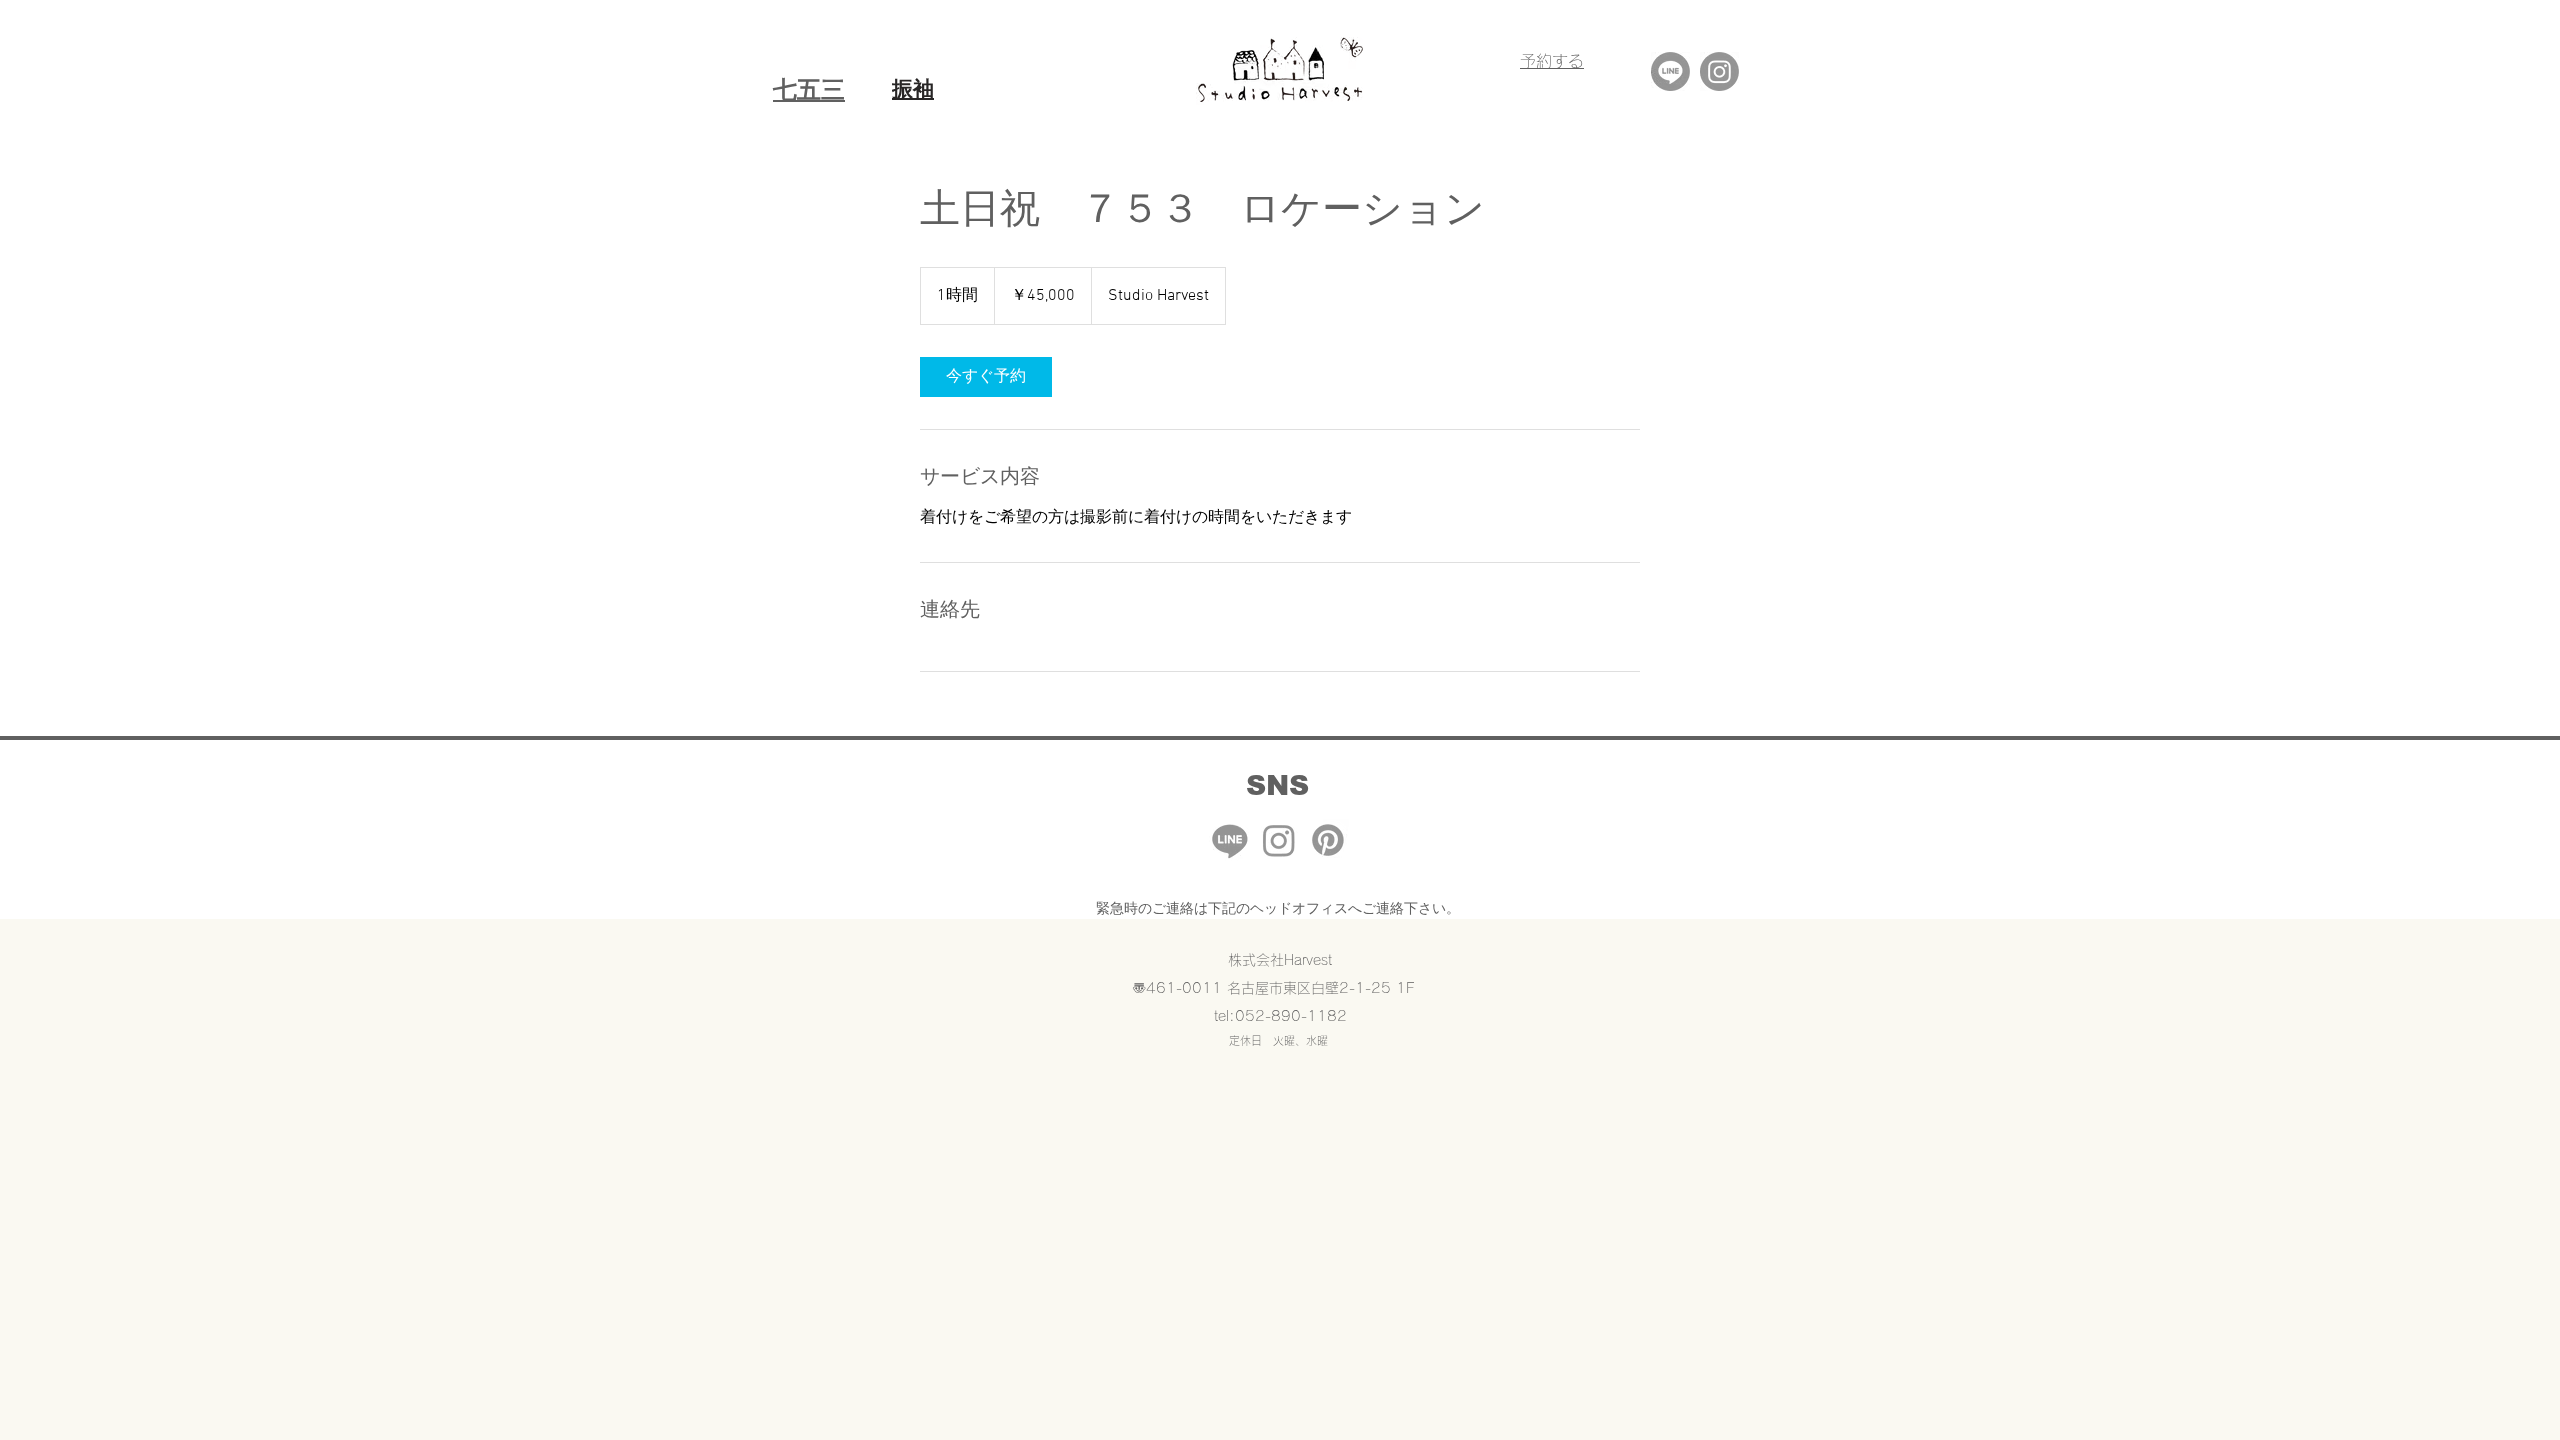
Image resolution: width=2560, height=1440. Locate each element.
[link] (986, 377)
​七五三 (809, 89)
